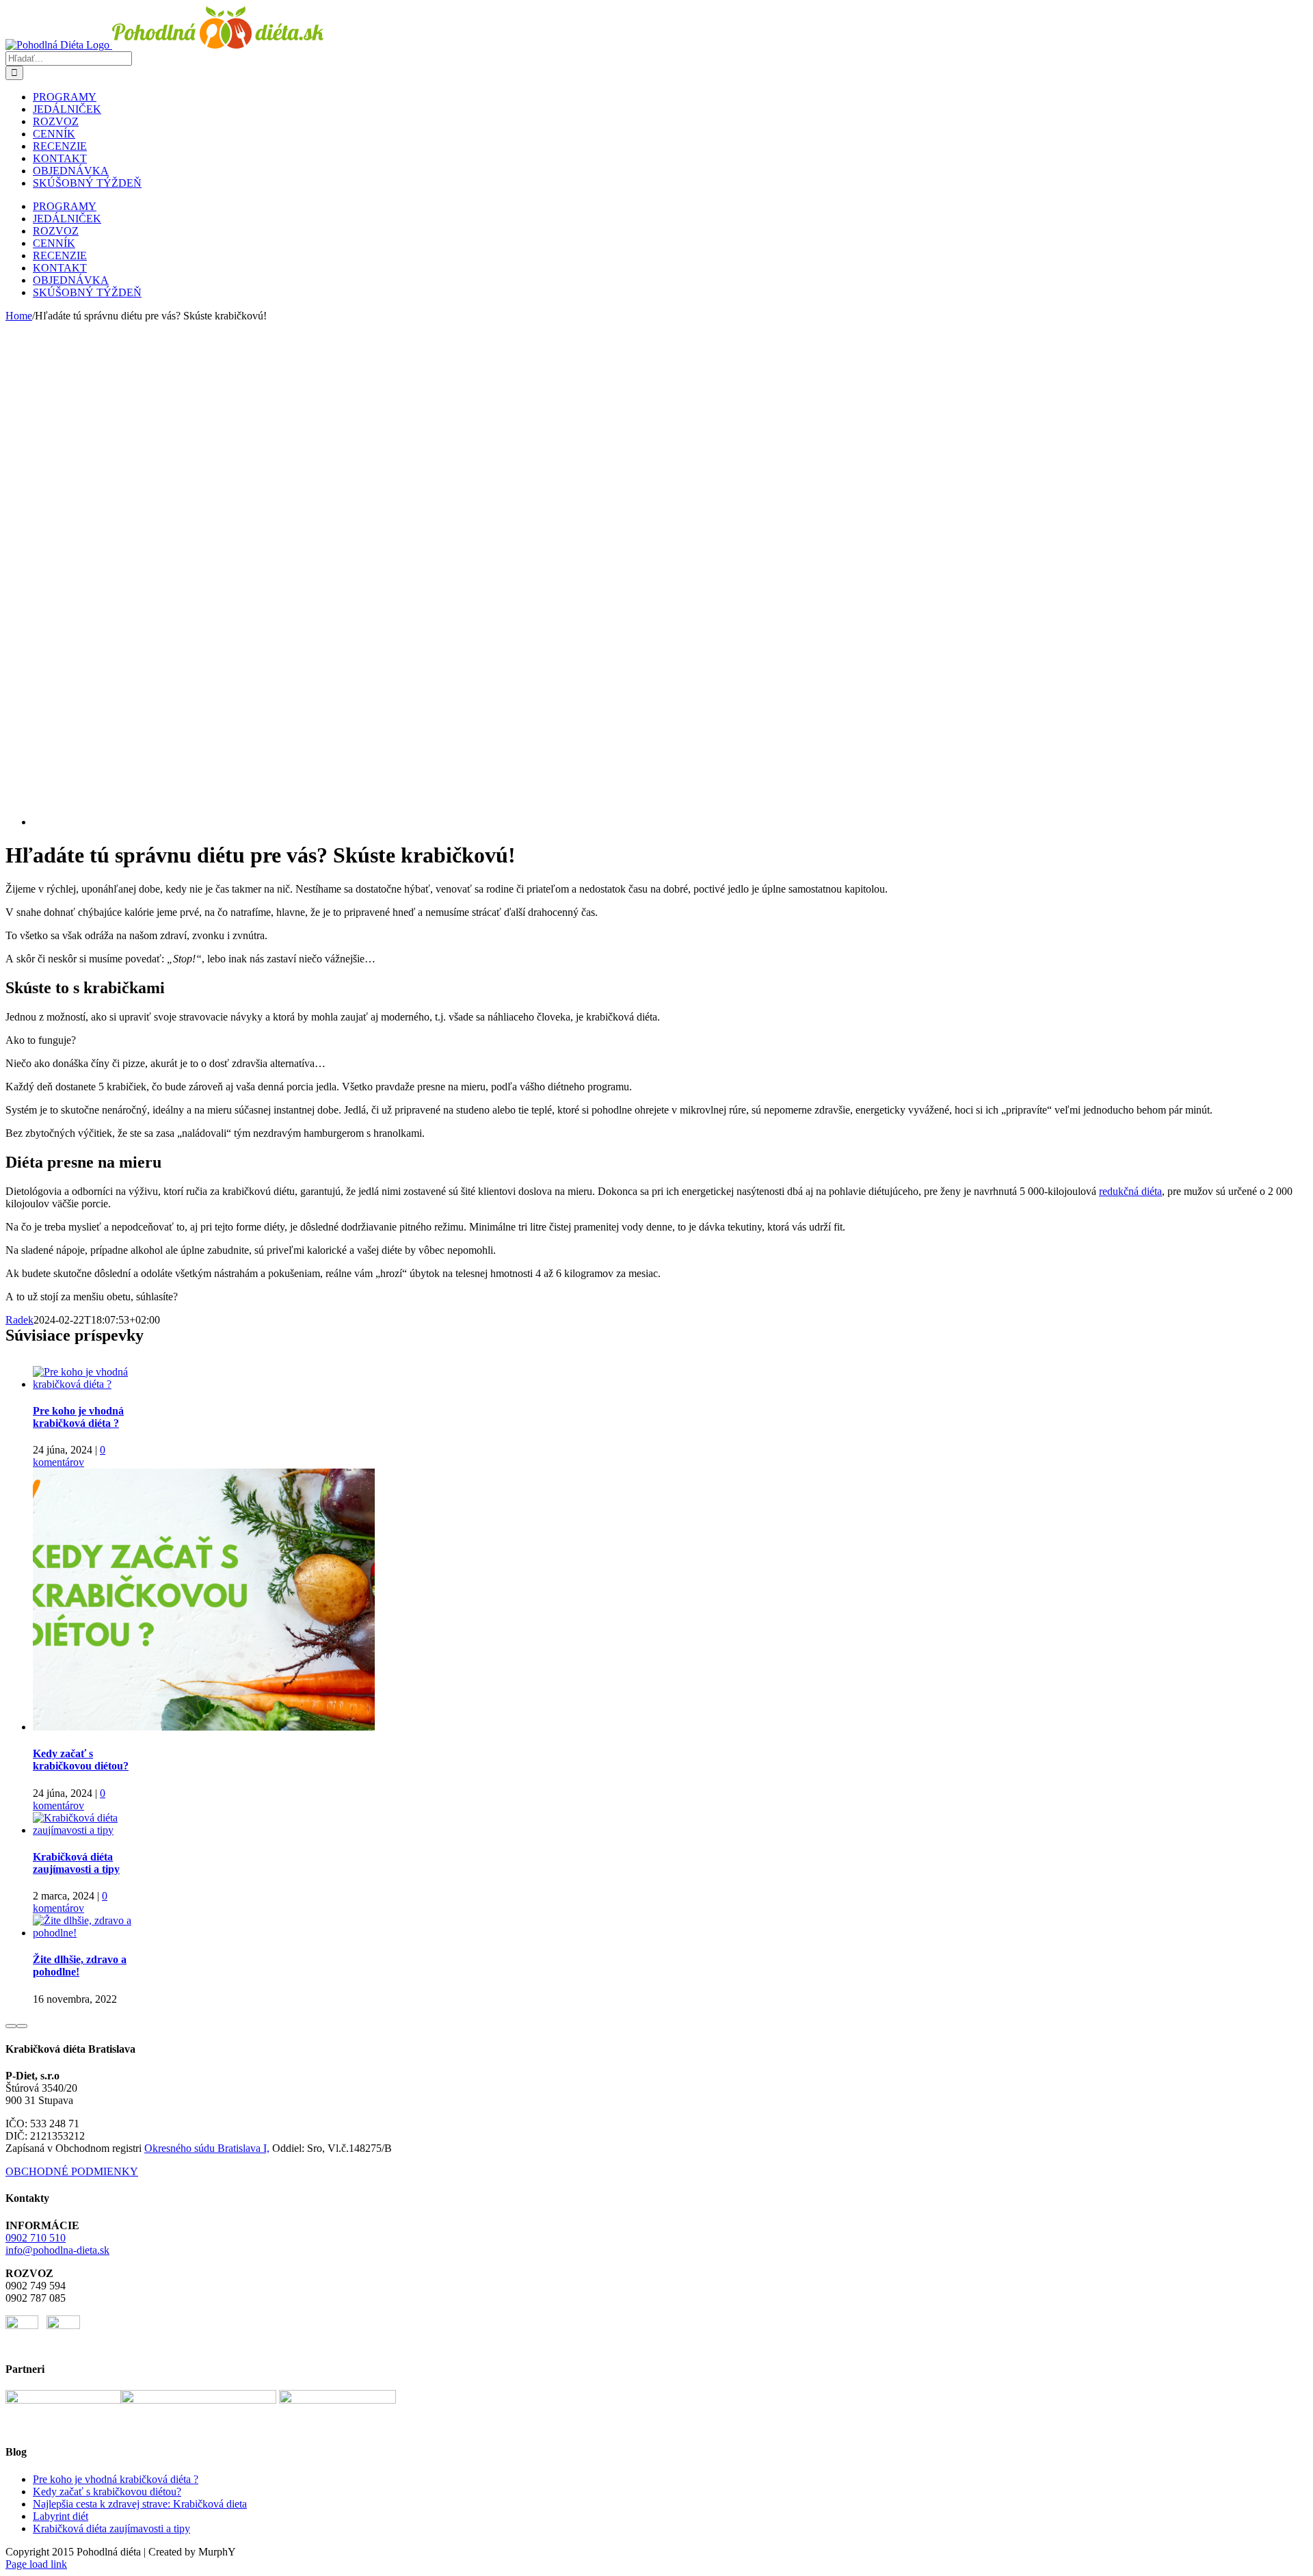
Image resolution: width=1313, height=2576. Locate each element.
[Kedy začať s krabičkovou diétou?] (204, 1727)
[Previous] (11, 2026)
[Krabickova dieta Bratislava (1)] (470, 822)
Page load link (36, 2564)
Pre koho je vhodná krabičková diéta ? (78, 1417)
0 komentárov (69, 1456)
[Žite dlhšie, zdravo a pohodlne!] (87, 1933)
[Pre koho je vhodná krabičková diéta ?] (87, 1384)
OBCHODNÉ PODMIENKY (72, 2171)
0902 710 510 (36, 2238)
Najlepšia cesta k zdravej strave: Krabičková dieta (140, 2504)
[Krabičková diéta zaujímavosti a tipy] (87, 1830)
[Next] (22, 2026)
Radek (19, 1320)
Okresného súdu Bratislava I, (207, 2148)
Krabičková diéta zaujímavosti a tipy (76, 1863)
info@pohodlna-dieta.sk (57, 2250)
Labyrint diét (61, 2516)
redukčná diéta (1130, 1191)
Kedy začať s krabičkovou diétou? (81, 1760)
